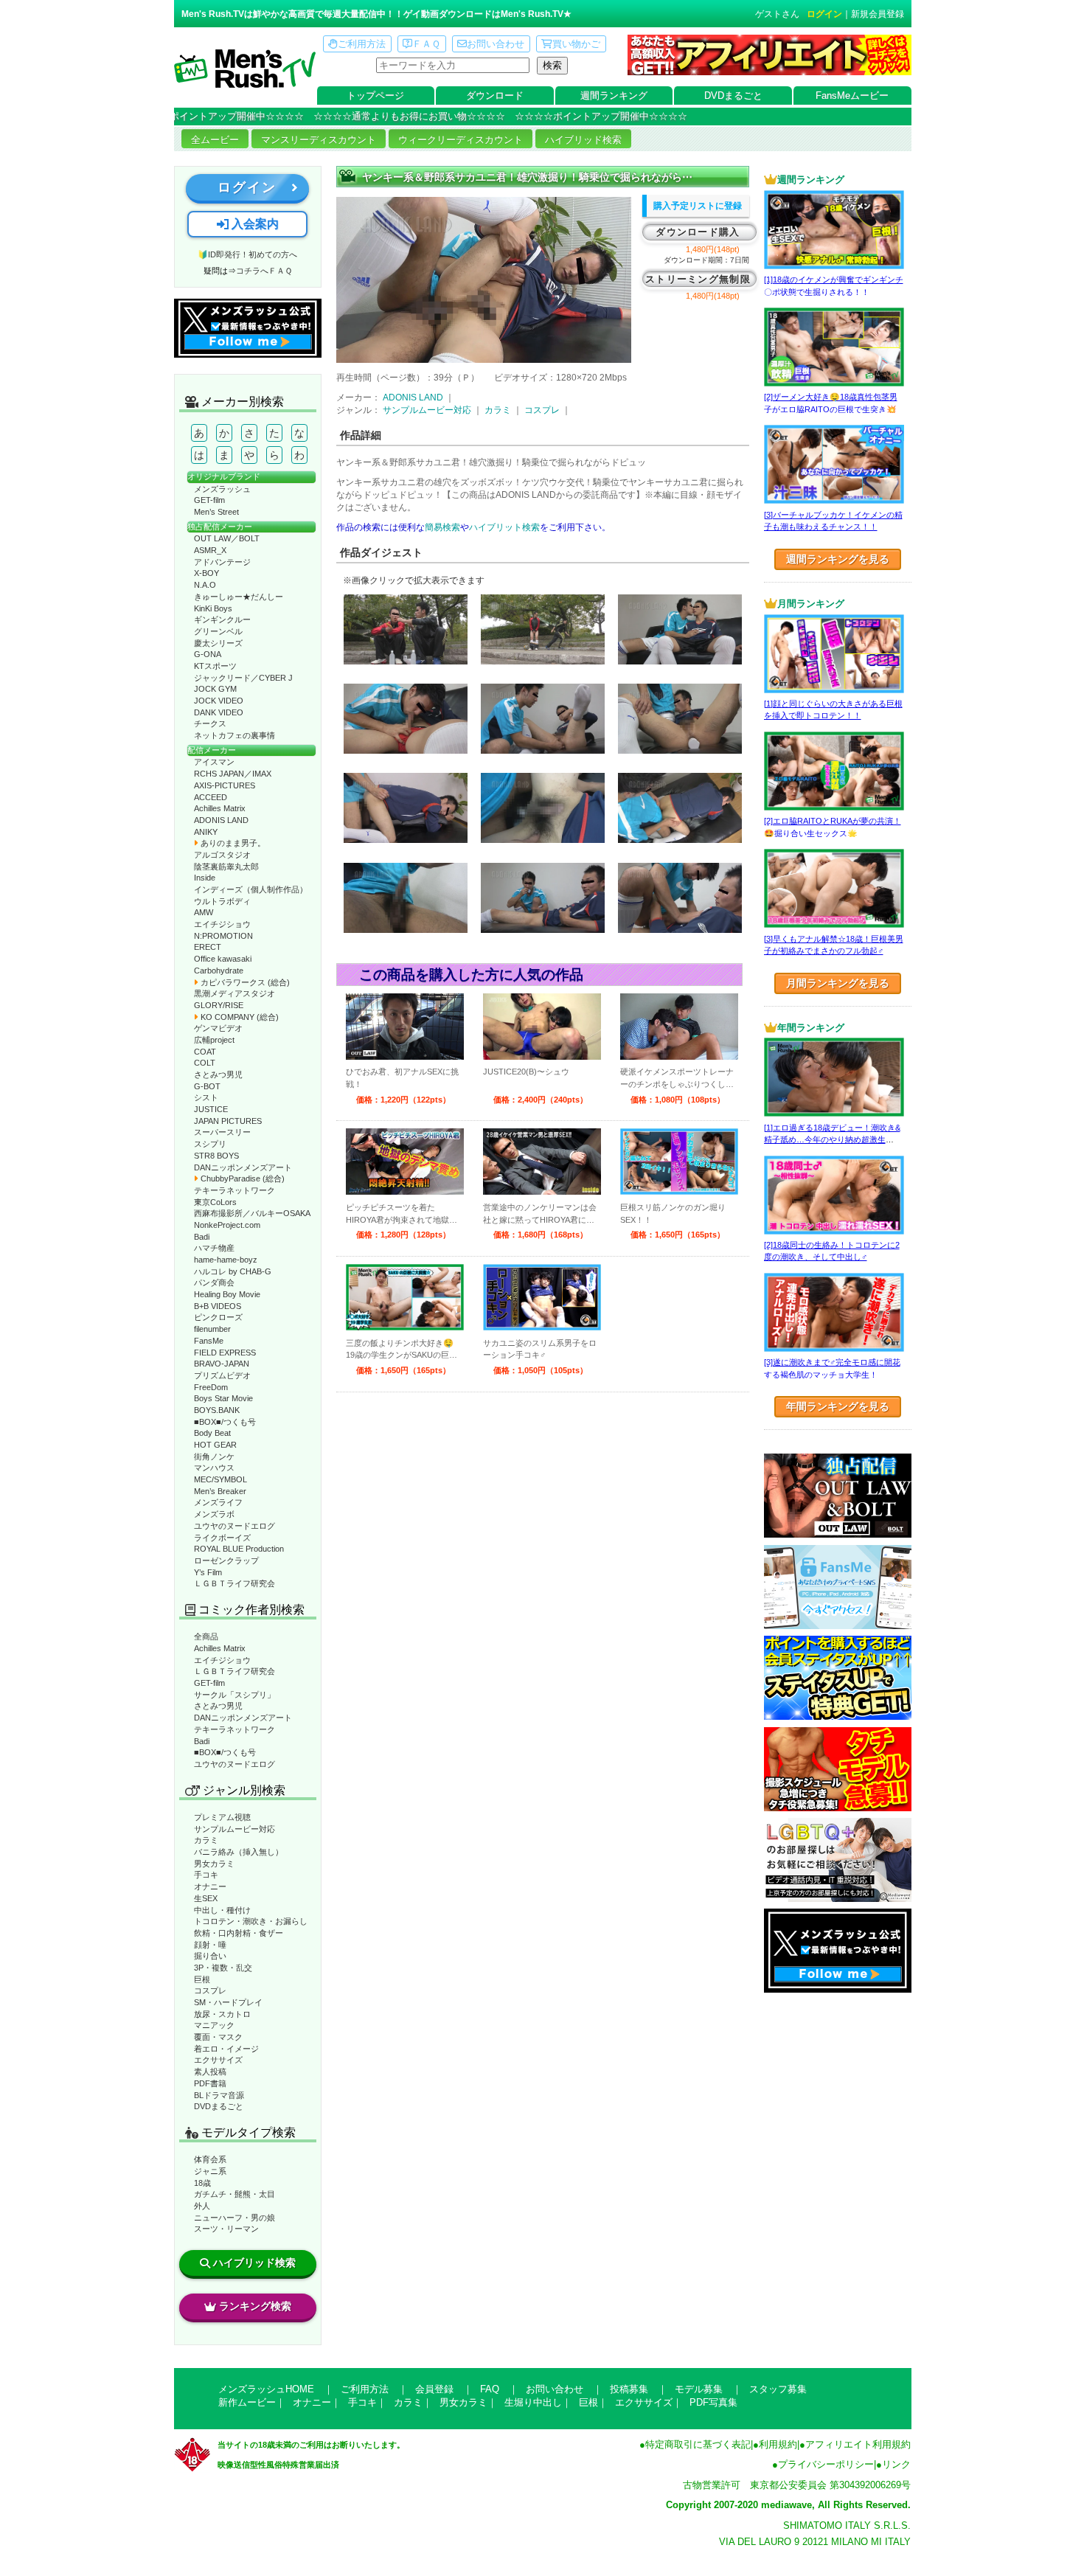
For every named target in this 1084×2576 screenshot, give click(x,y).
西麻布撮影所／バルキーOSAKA (252, 1213)
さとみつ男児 (218, 1075)
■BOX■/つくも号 (225, 1422)
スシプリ (210, 1144)
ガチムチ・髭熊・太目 (234, 2194)
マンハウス (214, 1468)
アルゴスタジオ (222, 855)
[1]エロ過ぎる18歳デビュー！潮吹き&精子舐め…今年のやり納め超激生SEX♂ (832, 1140)
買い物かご (576, 44)
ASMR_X (210, 550)
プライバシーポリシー (826, 2464)
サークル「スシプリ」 (234, 1695)
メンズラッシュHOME (266, 2389)
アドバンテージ (222, 562)
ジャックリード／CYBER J (243, 678)
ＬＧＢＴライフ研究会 (234, 1583)
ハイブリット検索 (504, 527)
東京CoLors (215, 1202)
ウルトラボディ (222, 901)
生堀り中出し (533, 2402)
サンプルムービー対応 (234, 1829)
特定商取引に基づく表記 (698, 2444)
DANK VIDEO (219, 712)
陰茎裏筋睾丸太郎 (226, 867)
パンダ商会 (214, 1282)
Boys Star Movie (223, 1398)
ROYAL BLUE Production (239, 1549)
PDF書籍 (210, 2083)
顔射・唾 (210, 1945)
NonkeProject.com (227, 1225)
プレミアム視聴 (222, 1817)
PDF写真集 (713, 2402)
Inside (205, 878)
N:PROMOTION (223, 936)
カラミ (206, 1840)
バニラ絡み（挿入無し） (239, 1852)
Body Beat (212, 1433)
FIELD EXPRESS (225, 1353)
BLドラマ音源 (219, 2095)
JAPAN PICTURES (228, 1121)
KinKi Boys (213, 608)
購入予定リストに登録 (698, 206)
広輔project (214, 1040)
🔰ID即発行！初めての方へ (247, 254)
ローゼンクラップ (226, 1560)
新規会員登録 (878, 14)
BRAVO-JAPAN (222, 1364)
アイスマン (214, 762)
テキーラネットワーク (234, 1190)
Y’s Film (208, 1572)
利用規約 (778, 2444)
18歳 (202, 2183)
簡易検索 (442, 527)
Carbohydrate (219, 971)
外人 (202, 2206)
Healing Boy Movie (227, 1294)
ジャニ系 (210, 2171)
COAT (205, 1052)
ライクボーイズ (222, 1538)
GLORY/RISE (219, 1005)
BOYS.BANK (217, 1410)
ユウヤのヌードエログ (234, 1526)
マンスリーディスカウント (319, 140)
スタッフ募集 (778, 2389)
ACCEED (211, 797)
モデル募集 (699, 2389)
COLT (205, 1063)
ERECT (208, 947)
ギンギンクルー (222, 619)
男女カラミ (214, 1864)
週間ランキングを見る (838, 559)
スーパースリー (222, 1132)
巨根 (202, 1979)
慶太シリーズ (218, 643)
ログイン (824, 14)
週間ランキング (614, 96)
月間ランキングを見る (838, 983)
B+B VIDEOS (218, 1306)
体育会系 (210, 2159)
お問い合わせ (496, 44)
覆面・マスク (218, 2037)
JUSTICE (211, 1109)
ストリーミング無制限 (698, 279)
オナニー (210, 1886)
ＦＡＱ (426, 44)
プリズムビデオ (222, 1375)
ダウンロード (495, 96)
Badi (202, 1237)
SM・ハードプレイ (228, 2002)
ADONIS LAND (221, 820)
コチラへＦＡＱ (264, 271)
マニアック (214, 2025)
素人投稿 (210, 2072)
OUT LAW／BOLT (227, 538)
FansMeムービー (852, 96)
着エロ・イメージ (226, 2049)
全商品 (206, 1636)
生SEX (206, 1898)
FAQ (490, 2389)
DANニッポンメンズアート (243, 1167)
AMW (204, 912)
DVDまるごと (733, 96)
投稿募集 (629, 2389)
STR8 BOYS (216, 1156)
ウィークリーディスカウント (461, 140)
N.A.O (205, 585)
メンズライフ (218, 1502)
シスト (206, 1097)
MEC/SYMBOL (220, 1479)
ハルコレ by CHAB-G (233, 1271)
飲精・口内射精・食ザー (239, 1933)
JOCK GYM (215, 689)
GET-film (209, 500)
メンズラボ (214, 1514)
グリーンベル (218, 631)
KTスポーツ (215, 666)
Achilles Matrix (220, 808)
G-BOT (207, 1086)
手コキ (206, 1875)
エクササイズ (218, 2060)
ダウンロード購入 (698, 232)
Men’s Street (216, 512)
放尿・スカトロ (222, 2014)
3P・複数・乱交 (223, 1968)
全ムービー (215, 140)
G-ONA (208, 654)
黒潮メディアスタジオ (234, 993)
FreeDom (211, 1387)
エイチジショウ (222, 924)
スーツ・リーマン (226, 2229)
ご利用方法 (362, 44)
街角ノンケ (214, 1457)
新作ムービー (247, 2402)
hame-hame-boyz (226, 1260)
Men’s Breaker (220, 1491)
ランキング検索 (255, 2306)
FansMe (209, 1341)
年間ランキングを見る (838, 1406)
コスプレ (210, 1990)
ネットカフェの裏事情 (234, 735)
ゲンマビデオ (218, 1028)
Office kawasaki (223, 959)
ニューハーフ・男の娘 (234, 2218)
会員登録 (434, 2389)
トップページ (375, 96)
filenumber (212, 1329)
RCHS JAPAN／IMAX (233, 774)
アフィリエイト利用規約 (858, 2444)
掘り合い (210, 1956)
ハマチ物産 (214, 1248)
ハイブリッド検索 (583, 140)
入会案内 (254, 224)
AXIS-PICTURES (225, 785)
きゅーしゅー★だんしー (239, 597)
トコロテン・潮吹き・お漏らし (251, 1921)
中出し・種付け (222, 1910)
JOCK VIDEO (219, 701)
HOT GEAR (215, 1445)
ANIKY (206, 832)
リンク (896, 2464)
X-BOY (206, 573)
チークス (210, 723)
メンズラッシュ (222, 489)
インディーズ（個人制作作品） (251, 889)
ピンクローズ (218, 1317)
